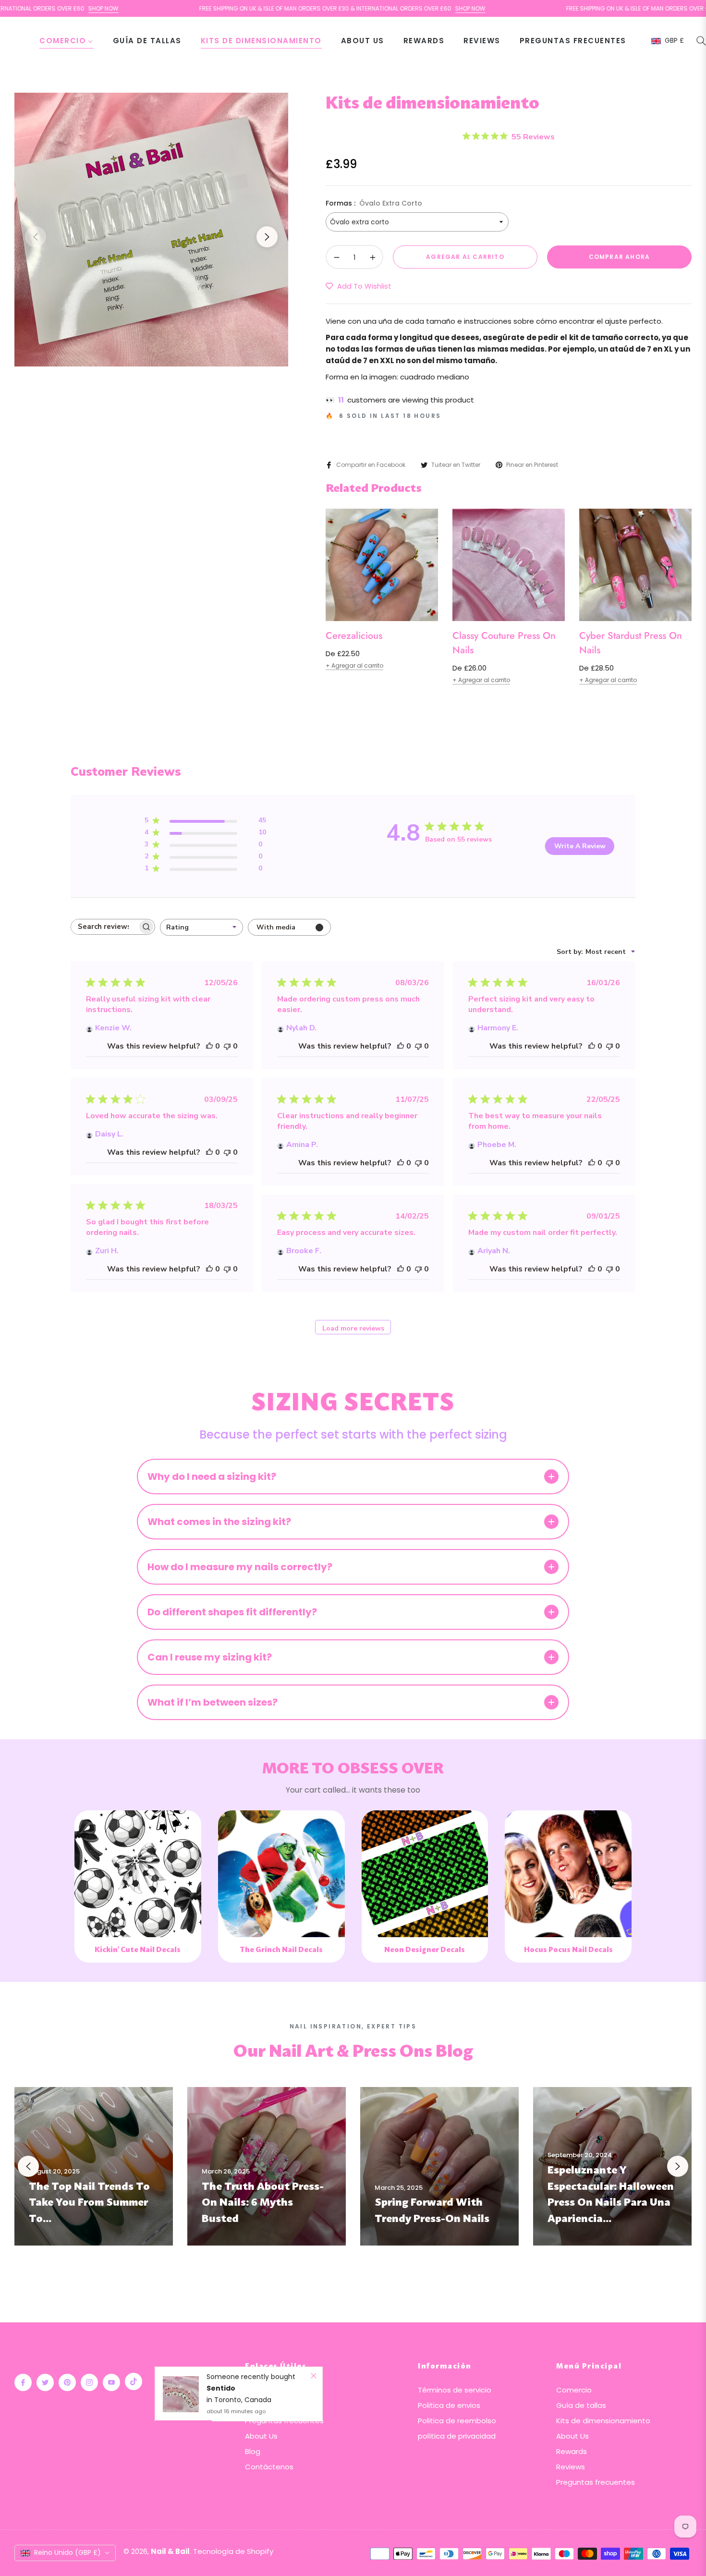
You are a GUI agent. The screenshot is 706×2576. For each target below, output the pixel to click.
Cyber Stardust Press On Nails (631, 643)
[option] (151, 230)
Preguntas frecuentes (284, 2421)
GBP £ (674, 41)
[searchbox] (104, 927)
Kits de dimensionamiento (603, 2421)
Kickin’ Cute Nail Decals (138, 1950)
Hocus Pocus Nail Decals (568, 1950)
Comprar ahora (620, 257)
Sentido (221, 2301)
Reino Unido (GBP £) (67, 2552)
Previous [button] (36, 237)
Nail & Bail (170, 2551)
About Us (261, 2436)
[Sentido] (181, 2307)
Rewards (572, 2451)
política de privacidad (457, 2436)
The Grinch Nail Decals (281, 1950)
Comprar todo (271, 2390)
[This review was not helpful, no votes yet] (227, 1046)
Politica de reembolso (457, 2421)
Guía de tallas (270, 2405)
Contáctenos (269, 2467)
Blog (253, 2451)
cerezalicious (354, 636)
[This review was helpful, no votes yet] (209, 1046)
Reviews (571, 2467)
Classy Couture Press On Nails (504, 643)
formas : (374, 203)
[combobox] (201, 927)
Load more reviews (353, 1328)
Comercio (574, 2390)
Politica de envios (449, 2405)
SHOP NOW (381, 8)
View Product (138, 1917)
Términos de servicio (455, 2390)
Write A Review (580, 846)
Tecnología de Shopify (233, 2551)
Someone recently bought (251, 2289)
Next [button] (267, 237)
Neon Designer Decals (425, 1950)
